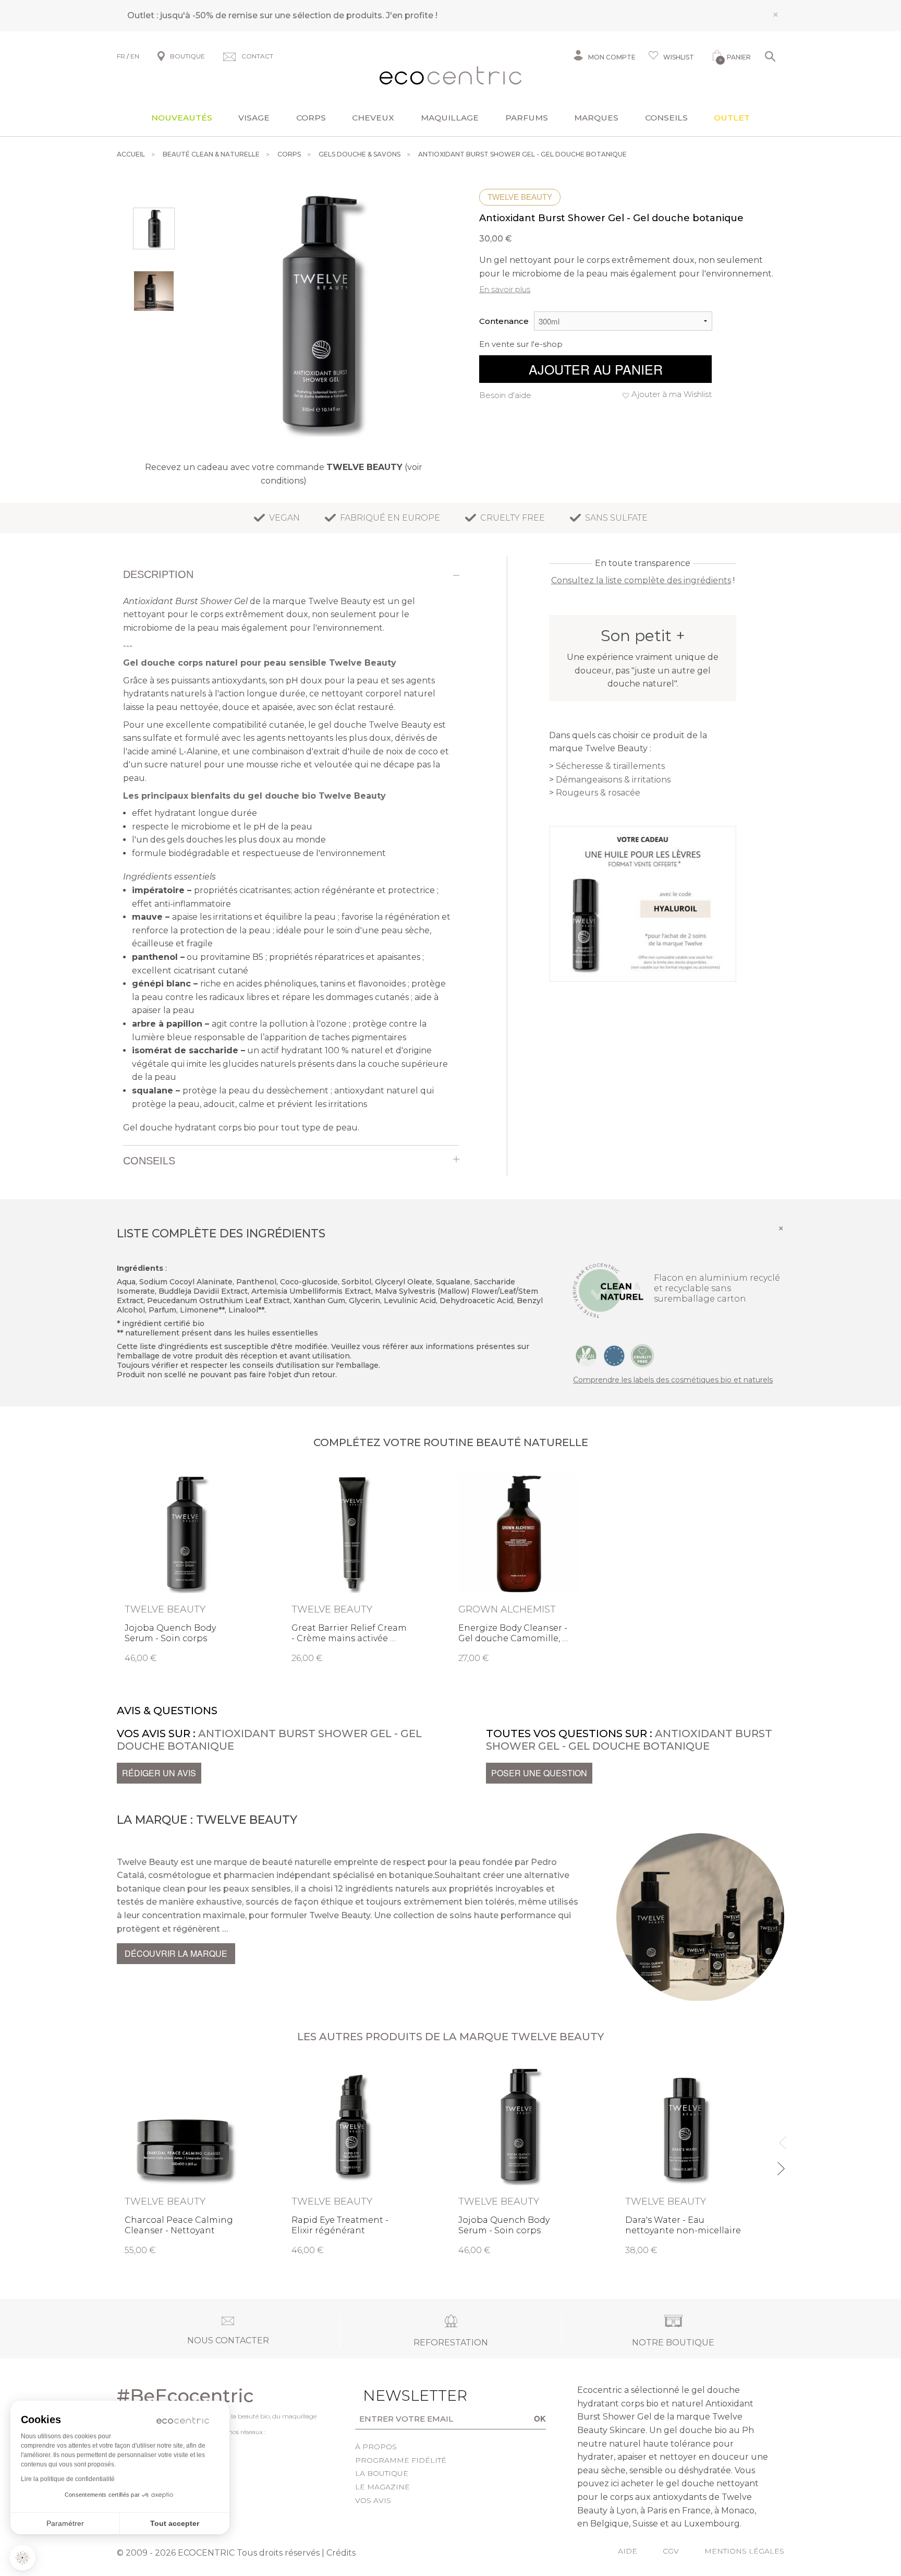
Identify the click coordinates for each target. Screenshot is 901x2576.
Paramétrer (65, 2523)
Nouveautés (182, 118)
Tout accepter (175, 2523)
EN (135, 56)
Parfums (527, 118)
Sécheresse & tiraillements (610, 766)
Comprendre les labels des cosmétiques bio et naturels (673, 1380)
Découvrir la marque (176, 1953)
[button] (22, 2558)
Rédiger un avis (159, 1773)
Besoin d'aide (505, 395)
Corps (311, 118)
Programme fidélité (401, 2460)
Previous (780, 2138)
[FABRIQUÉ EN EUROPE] (614, 1355)
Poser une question (539, 1773)
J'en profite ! (412, 15)
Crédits (341, 2553)
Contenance (504, 321)
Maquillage (450, 118)
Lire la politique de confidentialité (68, 2479)
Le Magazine (382, 2487)
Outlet (732, 118)
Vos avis (373, 2500)
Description (158, 574)
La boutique (382, 2473)
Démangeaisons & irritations (613, 780)
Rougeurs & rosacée (598, 793)
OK (540, 2418)
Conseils (666, 118)
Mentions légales (744, 2551)
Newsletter (399, 2396)
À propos (376, 2447)
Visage (254, 118)
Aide (628, 2551)
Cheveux (373, 118)
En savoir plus (505, 289)
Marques (596, 118)
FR (121, 56)
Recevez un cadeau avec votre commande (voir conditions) (284, 474)
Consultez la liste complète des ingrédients (641, 580)
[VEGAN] (586, 1355)
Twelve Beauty (520, 197)
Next (780, 2164)
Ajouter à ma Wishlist (672, 394)
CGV (671, 2551)
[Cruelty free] (642, 1355)
